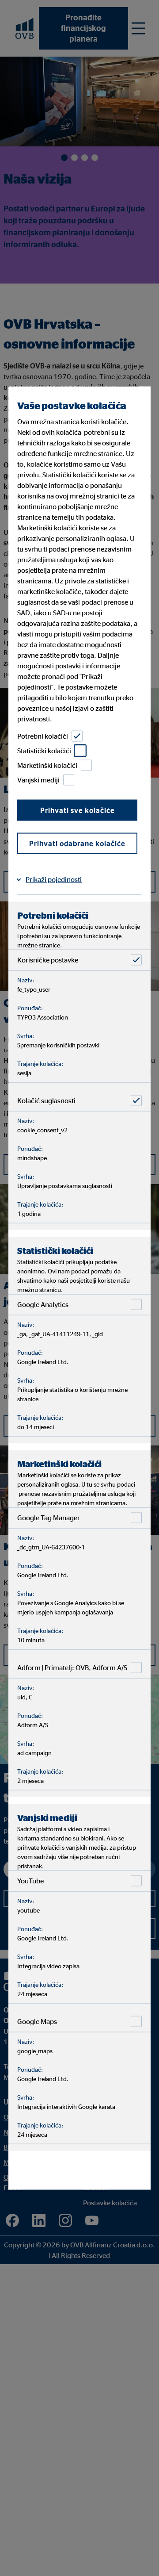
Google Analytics (43, 1304)
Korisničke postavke (48, 960)
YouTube (30, 1881)
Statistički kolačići (44, 751)
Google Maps (37, 2021)
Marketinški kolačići (47, 765)
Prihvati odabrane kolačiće (77, 843)
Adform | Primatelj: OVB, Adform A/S (72, 1667)
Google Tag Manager (49, 1518)
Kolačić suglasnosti (46, 1100)
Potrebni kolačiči (43, 736)
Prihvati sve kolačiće (78, 810)
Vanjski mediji (38, 780)
